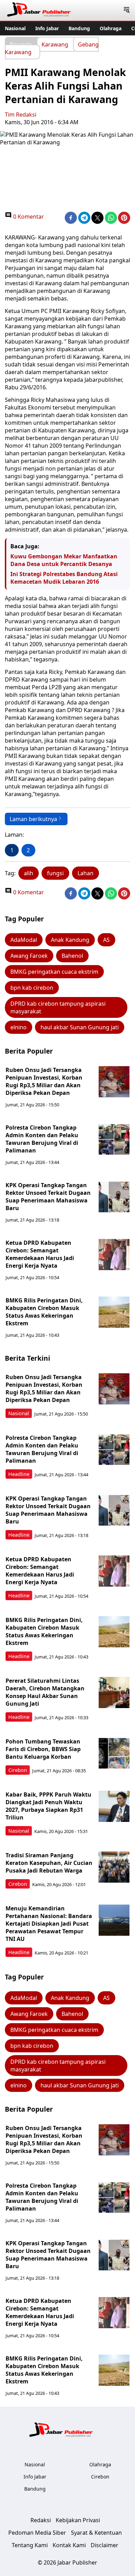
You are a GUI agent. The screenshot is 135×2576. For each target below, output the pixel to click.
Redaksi (41, 2520)
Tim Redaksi (21, 115)
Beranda (21, 44)
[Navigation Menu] (127, 10)
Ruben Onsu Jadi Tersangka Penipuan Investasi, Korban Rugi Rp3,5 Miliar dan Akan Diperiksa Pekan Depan (44, 1081)
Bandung (79, 28)
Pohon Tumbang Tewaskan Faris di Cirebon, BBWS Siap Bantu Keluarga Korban (43, 1749)
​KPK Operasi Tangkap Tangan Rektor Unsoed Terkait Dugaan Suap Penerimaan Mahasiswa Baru (48, 1197)
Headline (19, 1474)
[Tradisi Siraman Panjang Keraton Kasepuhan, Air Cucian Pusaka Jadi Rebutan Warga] (114, 1867)
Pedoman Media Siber (37, 2533)
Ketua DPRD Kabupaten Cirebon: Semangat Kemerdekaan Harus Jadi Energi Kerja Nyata (40, 1254)
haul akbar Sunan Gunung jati (80, 1027)
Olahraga (111, 28)
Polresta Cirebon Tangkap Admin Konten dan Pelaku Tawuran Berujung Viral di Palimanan (42, 1139)
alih (29, 873)
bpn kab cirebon (32, 988)
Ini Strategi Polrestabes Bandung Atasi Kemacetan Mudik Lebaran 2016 (64, 578)
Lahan (85, 873)
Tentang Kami (30, 2545)
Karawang (55, 44)
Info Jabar (47, 28)
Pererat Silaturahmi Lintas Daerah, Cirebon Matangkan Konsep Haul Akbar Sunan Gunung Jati (45, 1692)
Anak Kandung (70, 940)
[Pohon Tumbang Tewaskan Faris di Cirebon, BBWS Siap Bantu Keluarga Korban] (114, 1753)
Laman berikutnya (33, 819)
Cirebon (18, 1770)
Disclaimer (105, 2545)
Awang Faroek (29, 956)
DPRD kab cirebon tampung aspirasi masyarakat (58, 1007)
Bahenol (72, 956)
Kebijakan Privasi (78, 2520)
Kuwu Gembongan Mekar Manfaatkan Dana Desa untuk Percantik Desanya (64, 560)
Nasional (15, 28)
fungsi (55, 873)
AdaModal (24, 940)
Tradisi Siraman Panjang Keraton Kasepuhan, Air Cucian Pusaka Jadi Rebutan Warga (49, 1863)
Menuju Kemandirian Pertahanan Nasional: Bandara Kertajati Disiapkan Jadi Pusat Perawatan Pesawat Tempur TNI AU (49, 1924)
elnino (19, 1027)
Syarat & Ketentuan (96, 2533)
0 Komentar (28, 217)
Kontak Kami (69, 2545)
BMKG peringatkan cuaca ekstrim (54, 972)
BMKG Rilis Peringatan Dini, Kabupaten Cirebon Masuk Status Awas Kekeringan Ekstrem (44, 1312)
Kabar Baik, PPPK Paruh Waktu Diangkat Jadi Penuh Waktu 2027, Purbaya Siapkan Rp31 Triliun (48, 1806)
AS (106, 940)
